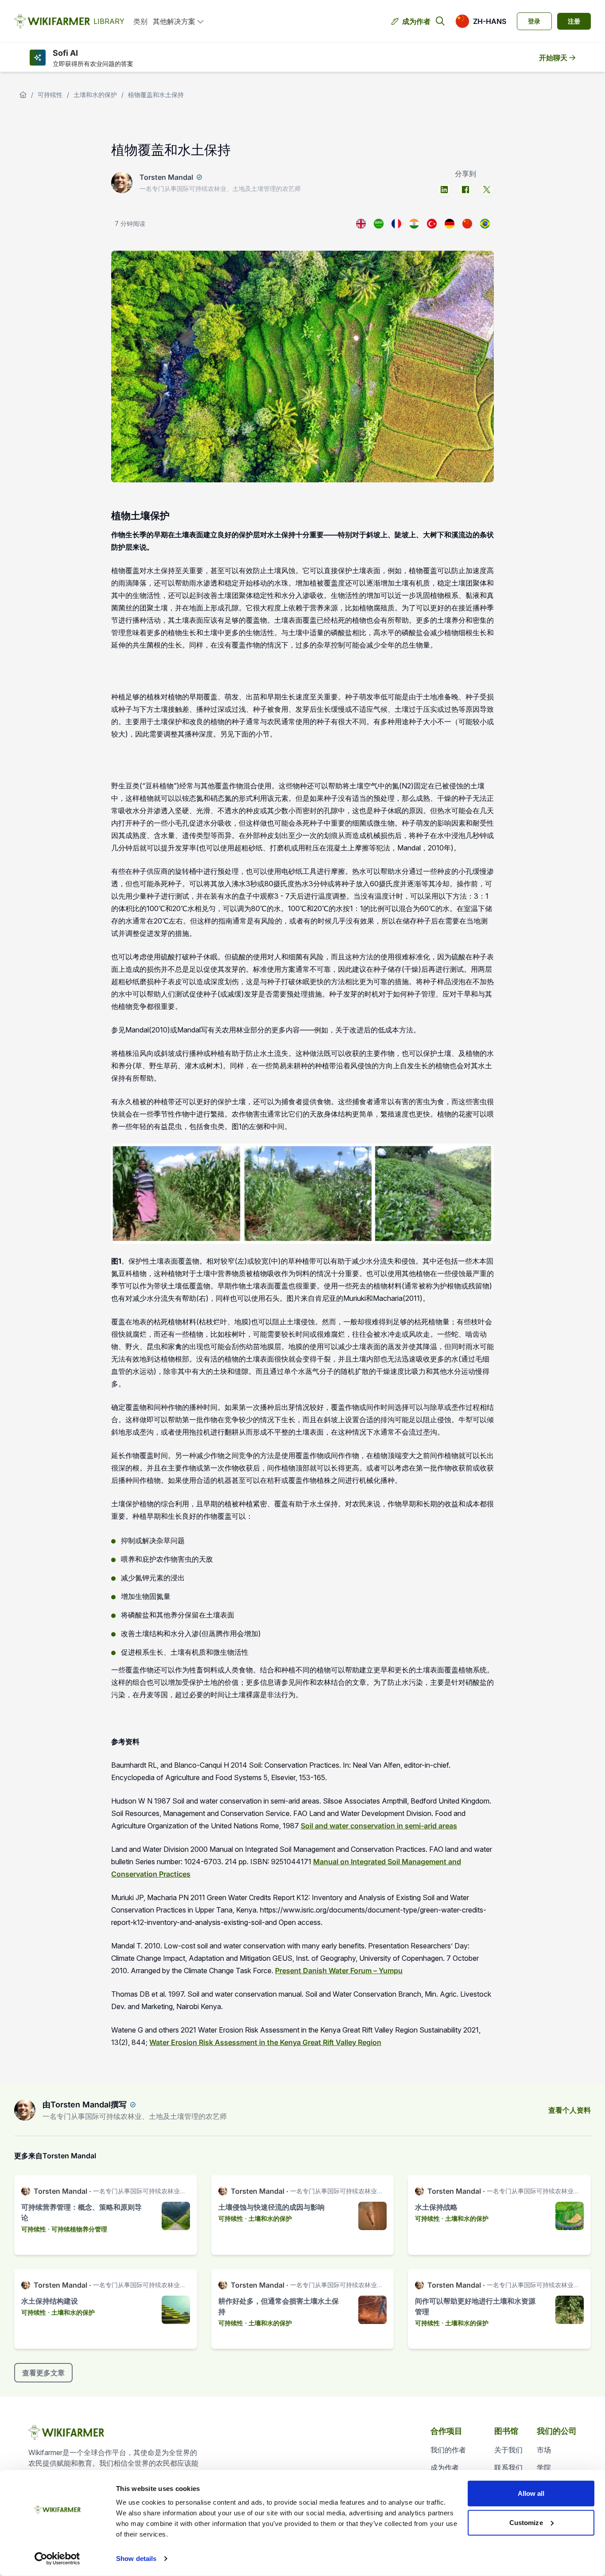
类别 (140, 21)
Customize (526, 2522)
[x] (487, 190)
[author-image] (25, 2110)
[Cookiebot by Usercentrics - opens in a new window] (57, 2559)
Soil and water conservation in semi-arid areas (379, 1826)
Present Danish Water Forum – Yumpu (339, 1971)
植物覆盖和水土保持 (156, 95)
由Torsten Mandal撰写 (85, 2105)
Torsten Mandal (166, 177)
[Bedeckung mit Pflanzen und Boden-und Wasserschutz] (450, 224)
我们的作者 (448, 2450)
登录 (534, 21)
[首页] (23, 95)
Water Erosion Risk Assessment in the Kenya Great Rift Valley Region (265, 2042)
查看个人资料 (570, 2110)
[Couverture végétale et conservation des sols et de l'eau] (396, 224)
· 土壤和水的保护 (268, 2218)
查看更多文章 (43, 2373)
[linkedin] (444, 190)
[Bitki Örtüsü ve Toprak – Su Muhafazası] (432, 224)
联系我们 (508, 2467)
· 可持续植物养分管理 (78, 2229)
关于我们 (508, 2450)
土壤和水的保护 (95, 95)
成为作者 (416, 21)
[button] (481, 21)
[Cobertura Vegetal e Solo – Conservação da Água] (485, 224)
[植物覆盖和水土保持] (467, 224)
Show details (136, 2559)
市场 (544, 2450)
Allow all (531, 2493)
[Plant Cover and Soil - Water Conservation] (361, 224)
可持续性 (50, 95)
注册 (574, 21)
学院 (544, 2467)
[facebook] (465, 190)
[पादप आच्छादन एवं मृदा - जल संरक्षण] (414, 224)
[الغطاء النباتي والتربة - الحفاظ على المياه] (379, 224)
